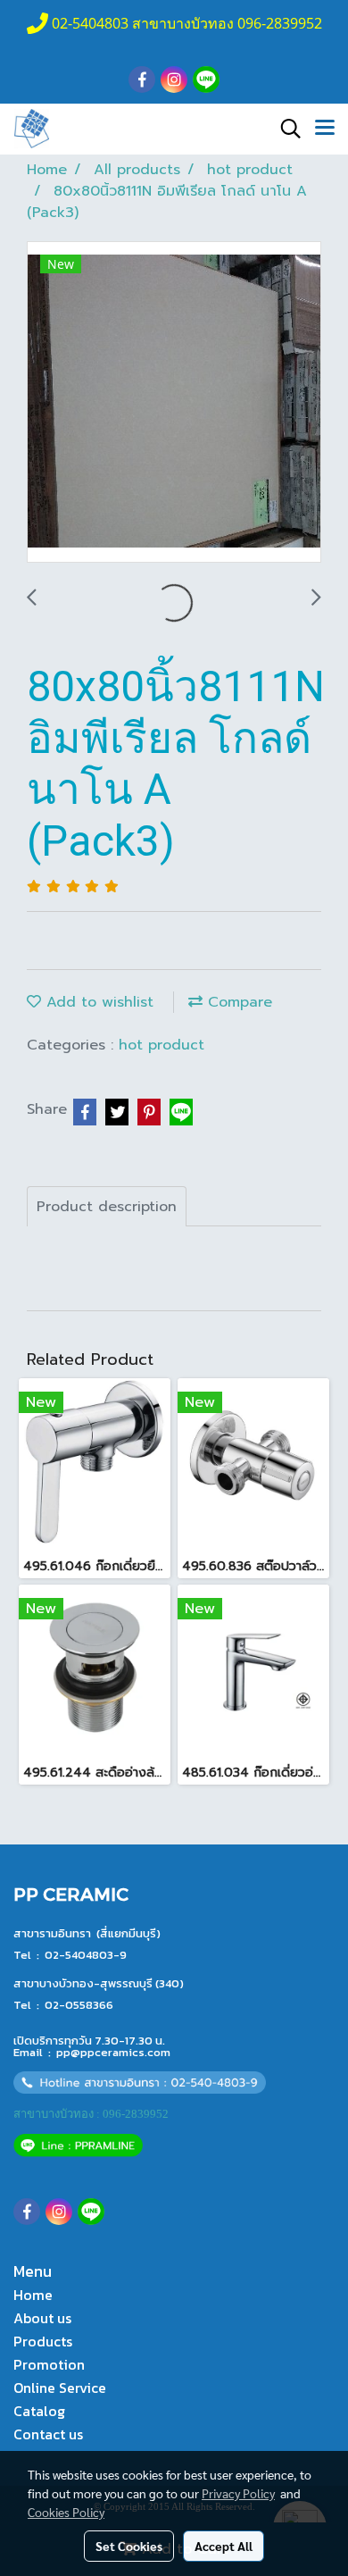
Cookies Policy (66, 2512)
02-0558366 (79, 2005)
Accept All (224, 2546)
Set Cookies (129, 2546)
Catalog (39, 2411)
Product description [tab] (107, 1207)
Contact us (48, 2434)
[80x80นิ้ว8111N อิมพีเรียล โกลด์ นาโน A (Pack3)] (174, 403)
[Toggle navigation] (325, 129)
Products (43, 2341)
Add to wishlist (97, 1002)
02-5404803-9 (86, 1955)
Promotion (49, 2364)
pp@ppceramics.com (113, 2052)
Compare (237, 1002)
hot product (162, 1045)
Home (33, 2295)
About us (42, 2318)
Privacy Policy (238, 2493)
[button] (285, 129)
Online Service (60, 2388)
